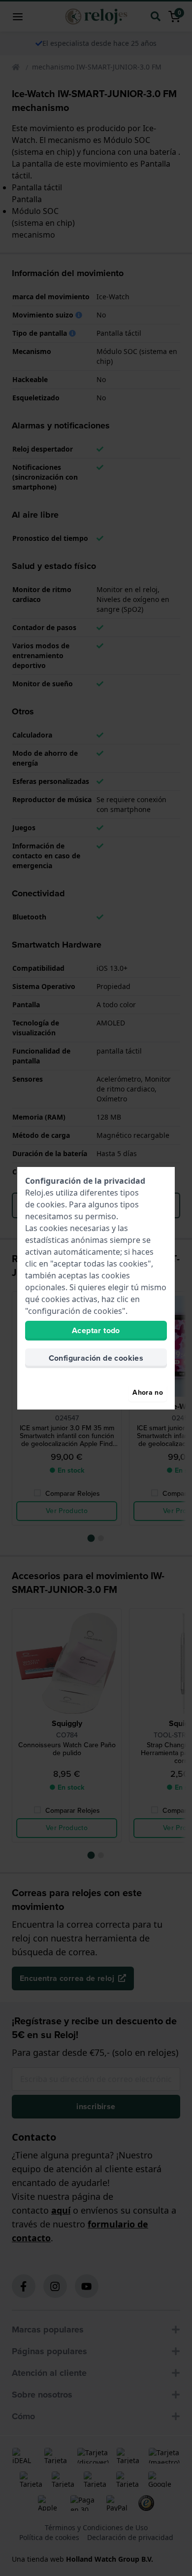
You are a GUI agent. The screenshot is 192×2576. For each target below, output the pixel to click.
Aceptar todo (96, 1330)
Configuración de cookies (96, 1358)
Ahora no (148, 1393)
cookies (51, 1204)
